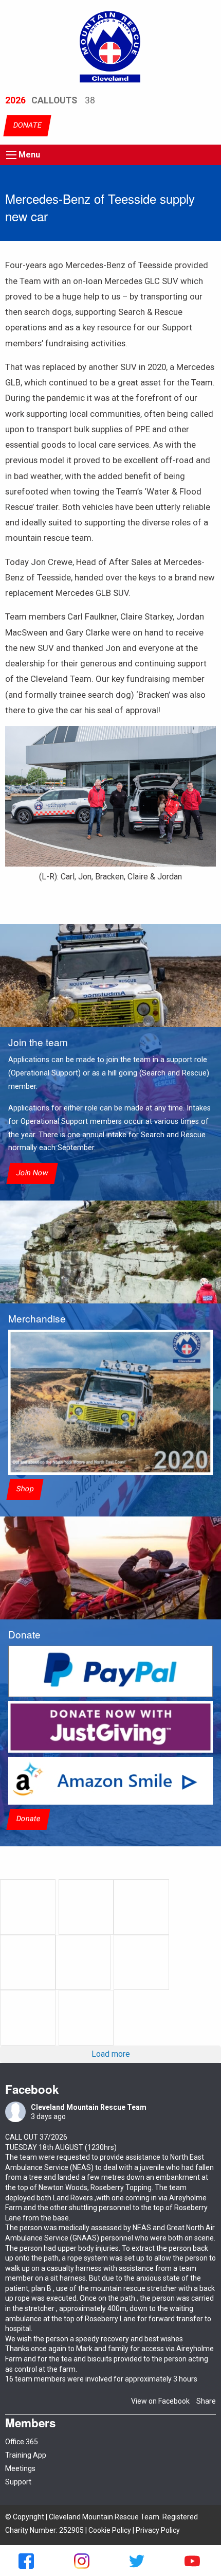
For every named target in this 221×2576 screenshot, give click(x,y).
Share (206, 2401)
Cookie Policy (110, 2530)
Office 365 (22, 2442)
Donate (28, 1819)
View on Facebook (160, 2401)
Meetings (20, 2468)
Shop (25, 1489)
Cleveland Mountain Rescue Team (89, 2107)
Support (18, 2482)
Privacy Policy (158, 2530)
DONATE (27, 126)
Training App (26, 2455)
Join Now (32, 1174)
